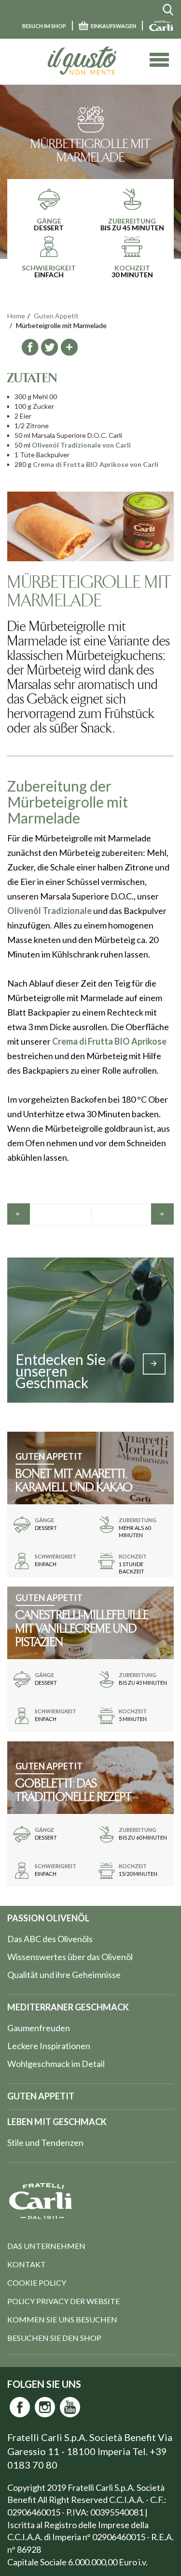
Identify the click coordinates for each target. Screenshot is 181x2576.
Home (16, 316)
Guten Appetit (56, 316)
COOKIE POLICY (37, 2283)
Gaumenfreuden (39, 2028)
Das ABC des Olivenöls (50, 1939)
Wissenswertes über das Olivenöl (70, 1957)
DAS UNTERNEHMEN (46, 2246)
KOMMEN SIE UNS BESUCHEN (62, 2319)
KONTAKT (27, 2264)
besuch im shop (44, 26)
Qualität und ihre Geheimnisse (64, 1975)
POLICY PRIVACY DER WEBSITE (63, 2301)
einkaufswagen (113, 26)
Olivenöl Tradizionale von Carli (81, 445)
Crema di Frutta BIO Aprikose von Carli (96, 464)
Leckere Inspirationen (49, 2046)
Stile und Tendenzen (45, 2142)
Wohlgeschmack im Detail (56, 2064)
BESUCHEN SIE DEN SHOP (54, 2338)
